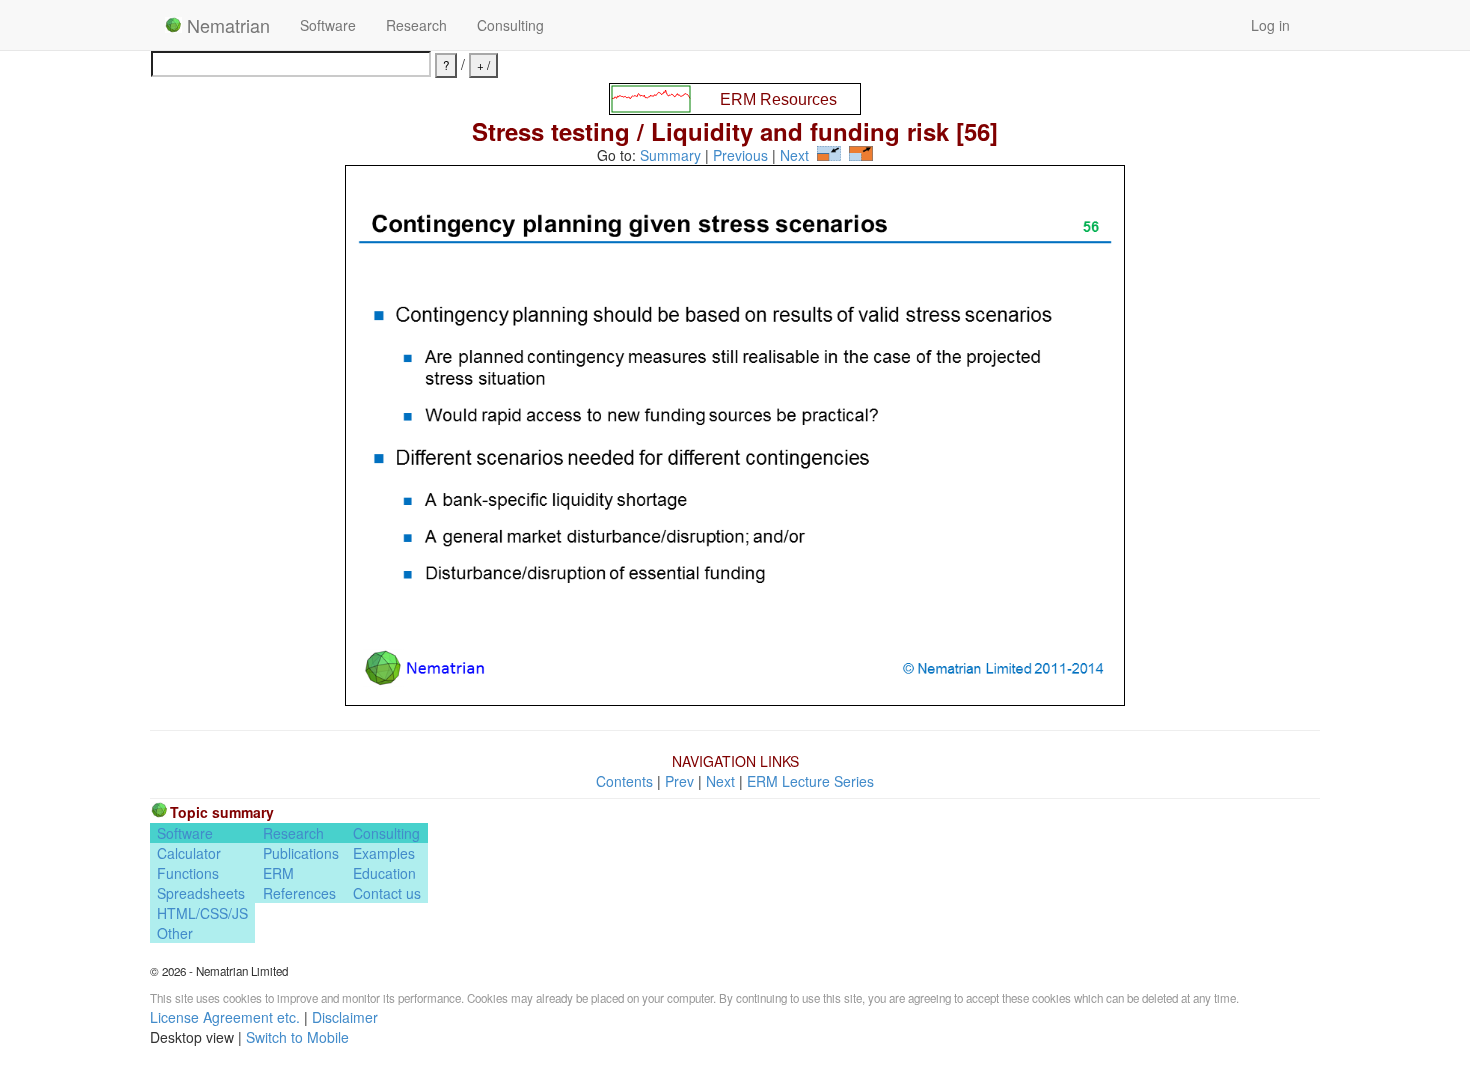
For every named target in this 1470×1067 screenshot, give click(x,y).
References (299, 893)
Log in (1270, 25)
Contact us (387, 893)
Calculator (189, 853)
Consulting (510, 25)
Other (175, 933)
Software (328, 25)
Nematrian (226, 25)
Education (384, 873)
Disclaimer (345, 1017)
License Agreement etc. (225, 1017)
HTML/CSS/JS (202, 913)
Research (416, 25)
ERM (278, 873)
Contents (624, 781)
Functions (188, 873)
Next (794, 155)
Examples (384, 853)
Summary (670, 155)
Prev (679, 781)
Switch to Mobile (297, 1037)
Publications (301, 853)
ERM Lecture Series (810, 781)
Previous (740, 155)
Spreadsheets (201, 893)
